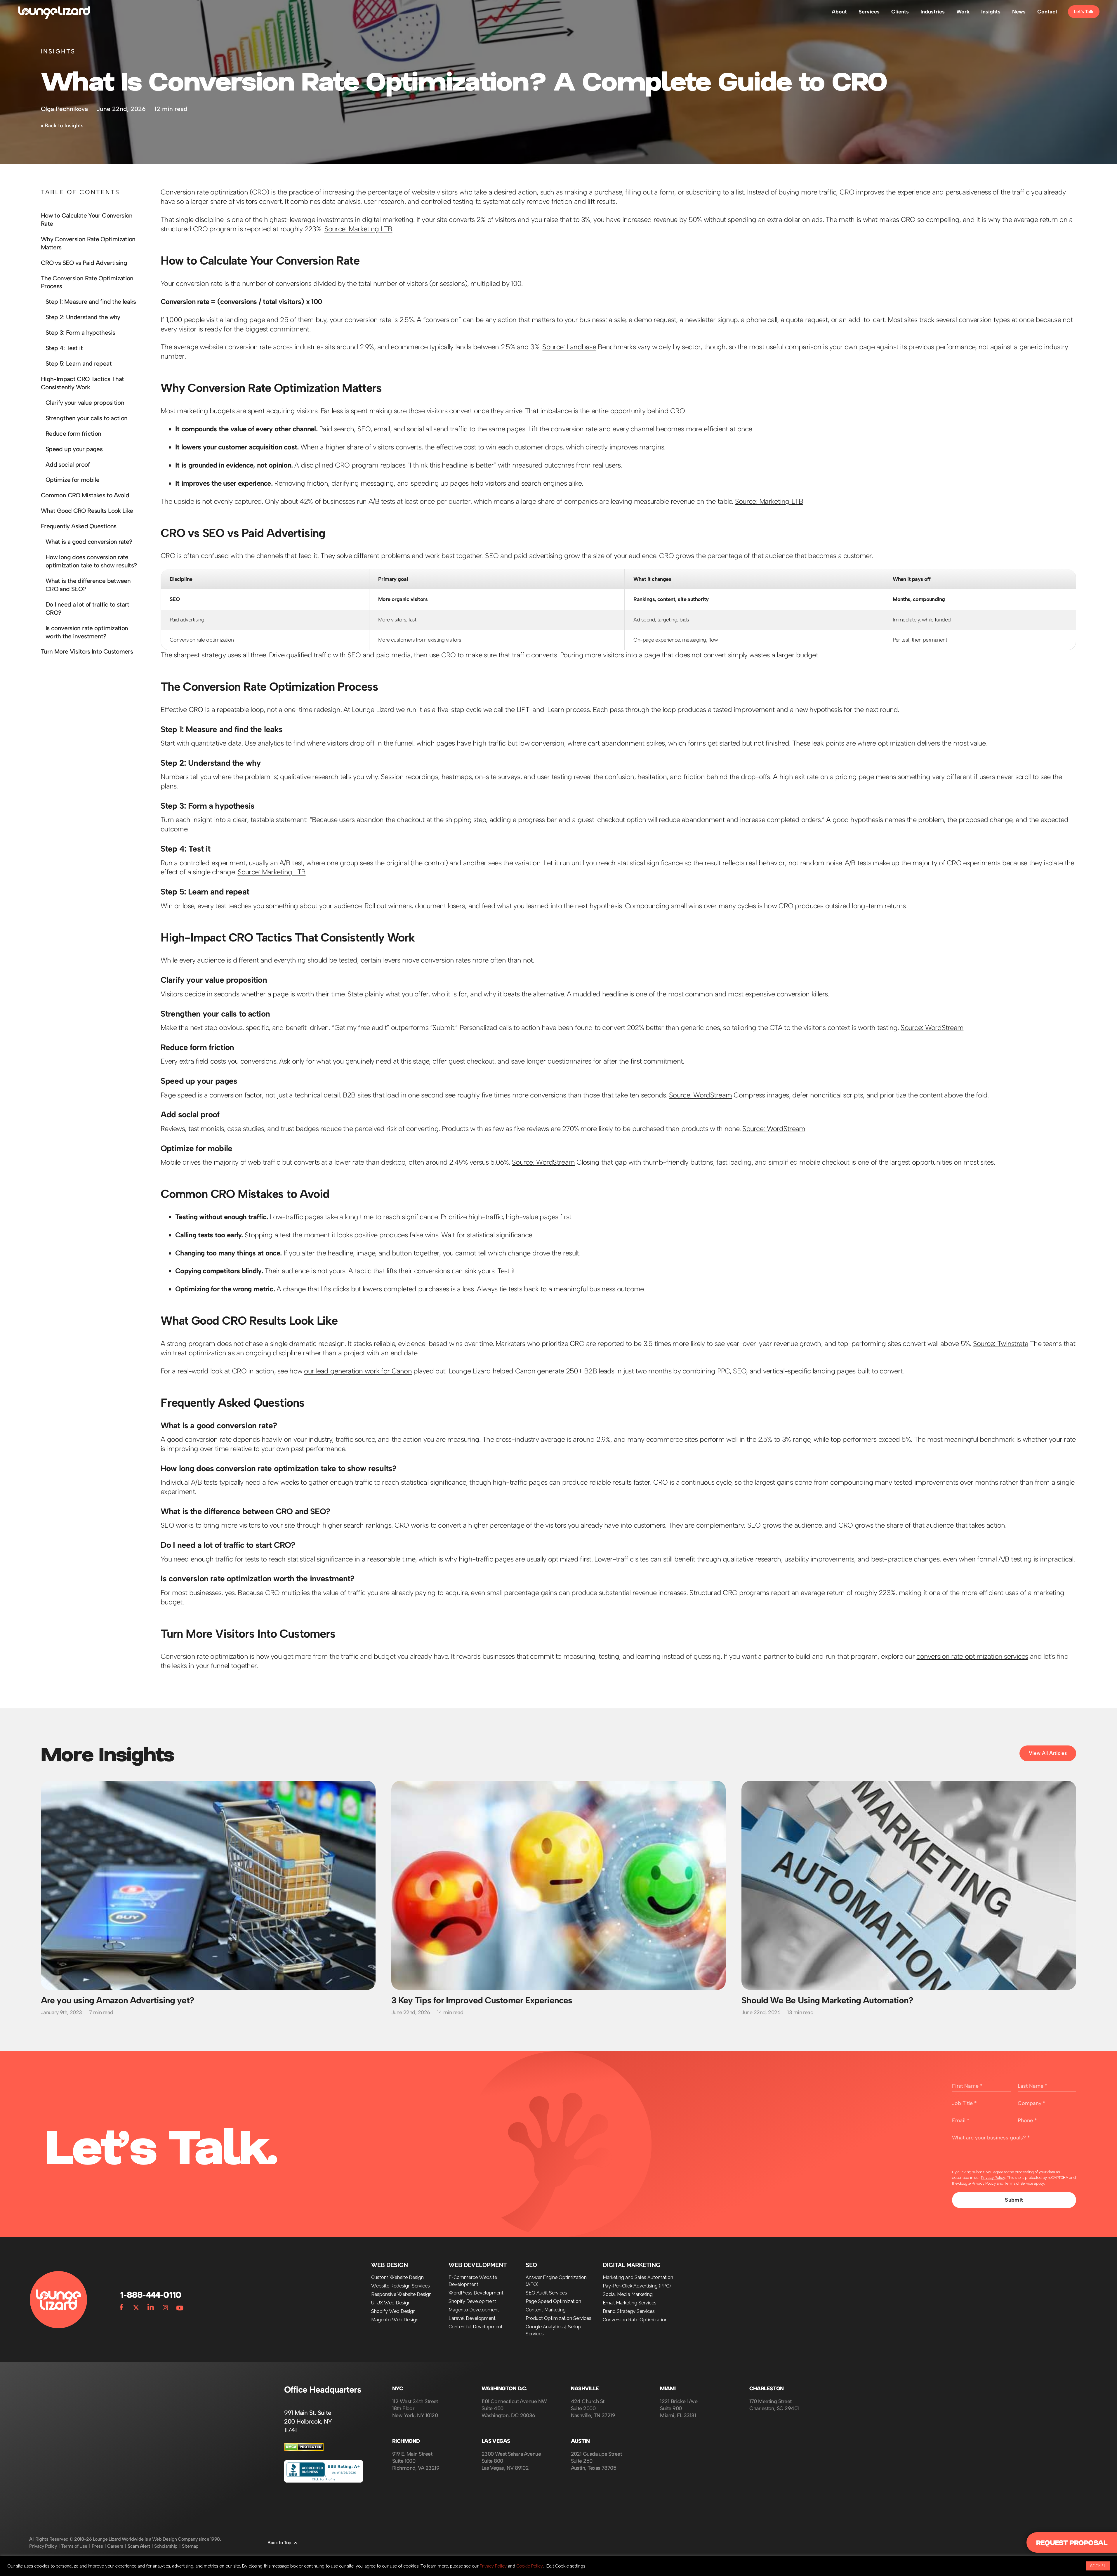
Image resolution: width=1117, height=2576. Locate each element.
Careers (115, 2546)
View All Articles (1048, 1753)
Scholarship (166, 2546)
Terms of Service (1019, 2183)
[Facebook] (121, 2306)
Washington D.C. (504, 2389)
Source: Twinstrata (1001, 1343)
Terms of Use (74, 2546)
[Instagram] (165, 2306)
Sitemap (190, 2546)
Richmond (406, 2441)
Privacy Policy (993, 2178)
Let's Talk (1084, 12)
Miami (668, 2389)
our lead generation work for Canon (358, 1371)
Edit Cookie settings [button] (566, 2566)
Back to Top (279, 2543)
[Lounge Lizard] (54, 12)
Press (97, 2546)
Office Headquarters (323, 2390)
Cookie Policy (530, 2566)
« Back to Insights (62, 126)
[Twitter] (136, 2306)
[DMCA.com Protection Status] (304, 2449)
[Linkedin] (151, 2306)
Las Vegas (496, 2441)
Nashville (585, 2389)
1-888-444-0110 (150, 2295)
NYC (397, 2389)
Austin (580, 2441)
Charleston (767, 2389)
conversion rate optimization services (972, 1656)
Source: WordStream (932, 1028)
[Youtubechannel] (180, 2306)
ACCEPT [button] (1098, 2566)
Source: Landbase (569, 347)
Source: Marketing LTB (358, 229)
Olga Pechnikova (64, 109)
